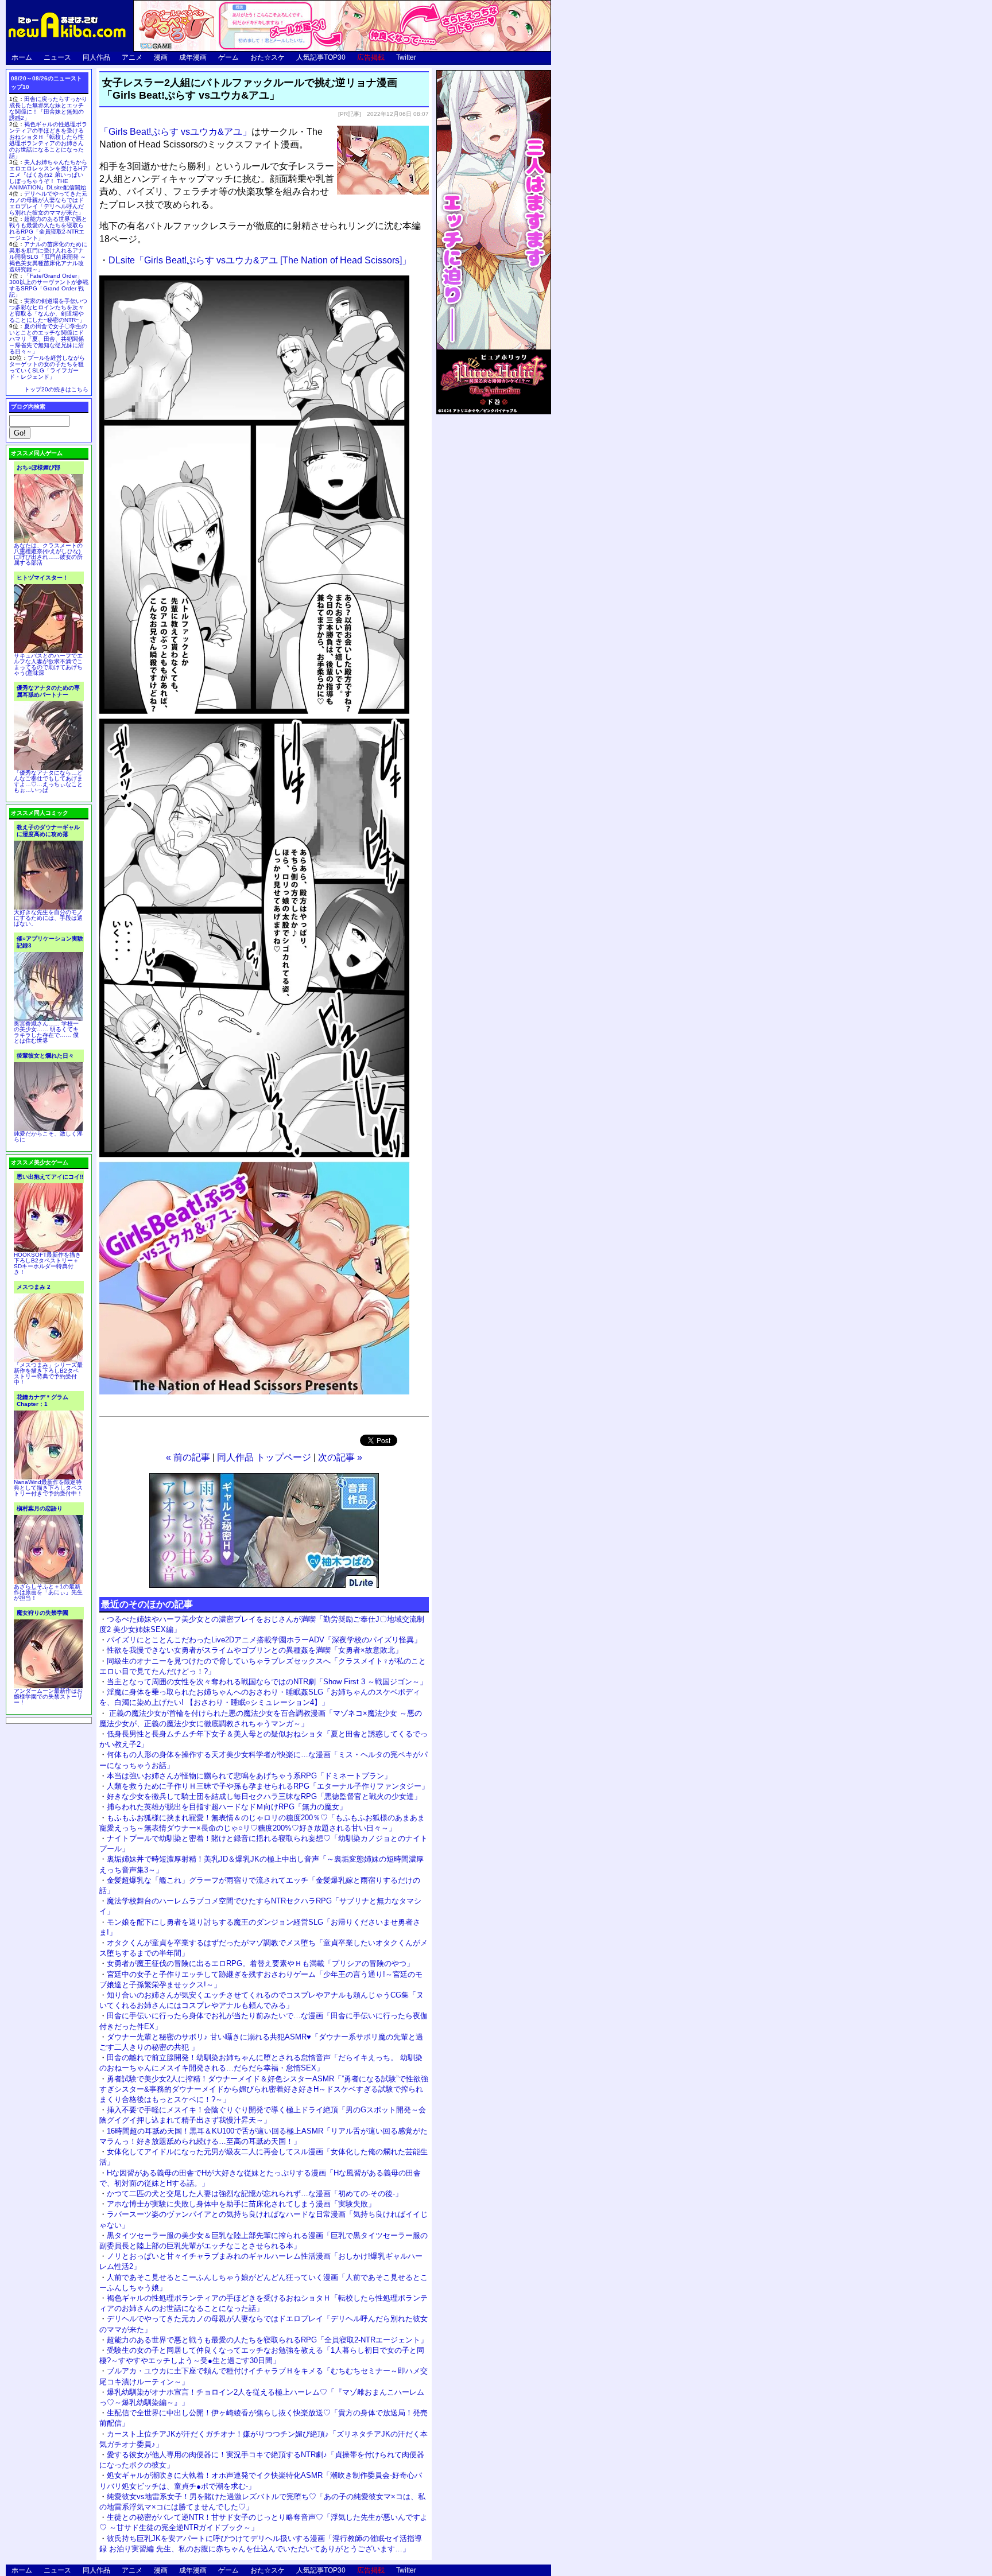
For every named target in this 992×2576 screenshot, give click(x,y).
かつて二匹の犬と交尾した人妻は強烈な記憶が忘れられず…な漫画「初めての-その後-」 (255, 2194)
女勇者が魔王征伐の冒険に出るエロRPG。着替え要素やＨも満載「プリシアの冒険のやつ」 (260, 1963)
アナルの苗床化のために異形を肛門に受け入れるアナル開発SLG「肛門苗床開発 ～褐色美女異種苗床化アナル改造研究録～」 (48, 257)
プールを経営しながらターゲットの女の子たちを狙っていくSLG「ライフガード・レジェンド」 (47, 367)
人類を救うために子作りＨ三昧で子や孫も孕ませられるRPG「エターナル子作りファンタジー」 (268, 1786)
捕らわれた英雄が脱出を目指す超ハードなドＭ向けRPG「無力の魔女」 (227, 1807)
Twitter (406, 57)
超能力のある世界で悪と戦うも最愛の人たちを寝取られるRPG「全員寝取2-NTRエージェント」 (267, 2340)
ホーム (22, 57)
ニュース (57, 57)
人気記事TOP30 (321, 57)
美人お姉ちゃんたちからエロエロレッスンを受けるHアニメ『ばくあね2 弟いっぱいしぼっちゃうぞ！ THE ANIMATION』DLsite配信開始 (49, 175)
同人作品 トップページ (264, 1457)
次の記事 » (340, 1457)
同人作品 (96, 57)
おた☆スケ (268, 57)
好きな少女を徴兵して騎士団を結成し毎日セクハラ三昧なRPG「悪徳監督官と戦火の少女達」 (264, 1796)
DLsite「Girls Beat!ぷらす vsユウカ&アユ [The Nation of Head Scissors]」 (260, 260)
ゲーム (228, 57)
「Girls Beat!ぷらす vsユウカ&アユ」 (175, 132)
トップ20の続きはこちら (56, 389)
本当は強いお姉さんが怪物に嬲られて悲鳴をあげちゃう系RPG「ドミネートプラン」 (249, 1776)
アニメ (132, 57)
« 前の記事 (188, 1457)
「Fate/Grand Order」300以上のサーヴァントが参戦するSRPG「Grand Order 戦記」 (49, 285)
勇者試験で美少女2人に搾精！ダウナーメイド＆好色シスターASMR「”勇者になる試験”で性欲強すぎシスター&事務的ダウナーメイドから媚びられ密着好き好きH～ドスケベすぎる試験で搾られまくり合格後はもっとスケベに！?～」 (264, 2089)
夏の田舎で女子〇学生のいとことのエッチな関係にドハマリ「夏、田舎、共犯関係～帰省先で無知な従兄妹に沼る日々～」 (48, 339)
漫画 (161, 57)
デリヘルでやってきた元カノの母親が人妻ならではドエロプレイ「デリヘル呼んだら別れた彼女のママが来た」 (48, 203)
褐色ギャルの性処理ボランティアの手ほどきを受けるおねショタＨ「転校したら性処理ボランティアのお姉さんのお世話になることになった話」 (48, 140)
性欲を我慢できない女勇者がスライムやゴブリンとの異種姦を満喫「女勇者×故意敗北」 (255, 1650)
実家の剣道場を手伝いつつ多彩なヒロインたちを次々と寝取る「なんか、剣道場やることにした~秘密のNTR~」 (48, 310)
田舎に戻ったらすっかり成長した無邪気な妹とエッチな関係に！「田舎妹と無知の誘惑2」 (48, 108)
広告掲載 (371, 57)
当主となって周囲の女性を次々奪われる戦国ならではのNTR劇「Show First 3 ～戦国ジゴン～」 (267, 1682)
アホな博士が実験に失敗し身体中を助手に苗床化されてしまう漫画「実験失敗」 (241, 2204)
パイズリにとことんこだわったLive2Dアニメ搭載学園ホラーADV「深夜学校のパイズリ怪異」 (264, 1640)
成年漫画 (193, 57)
